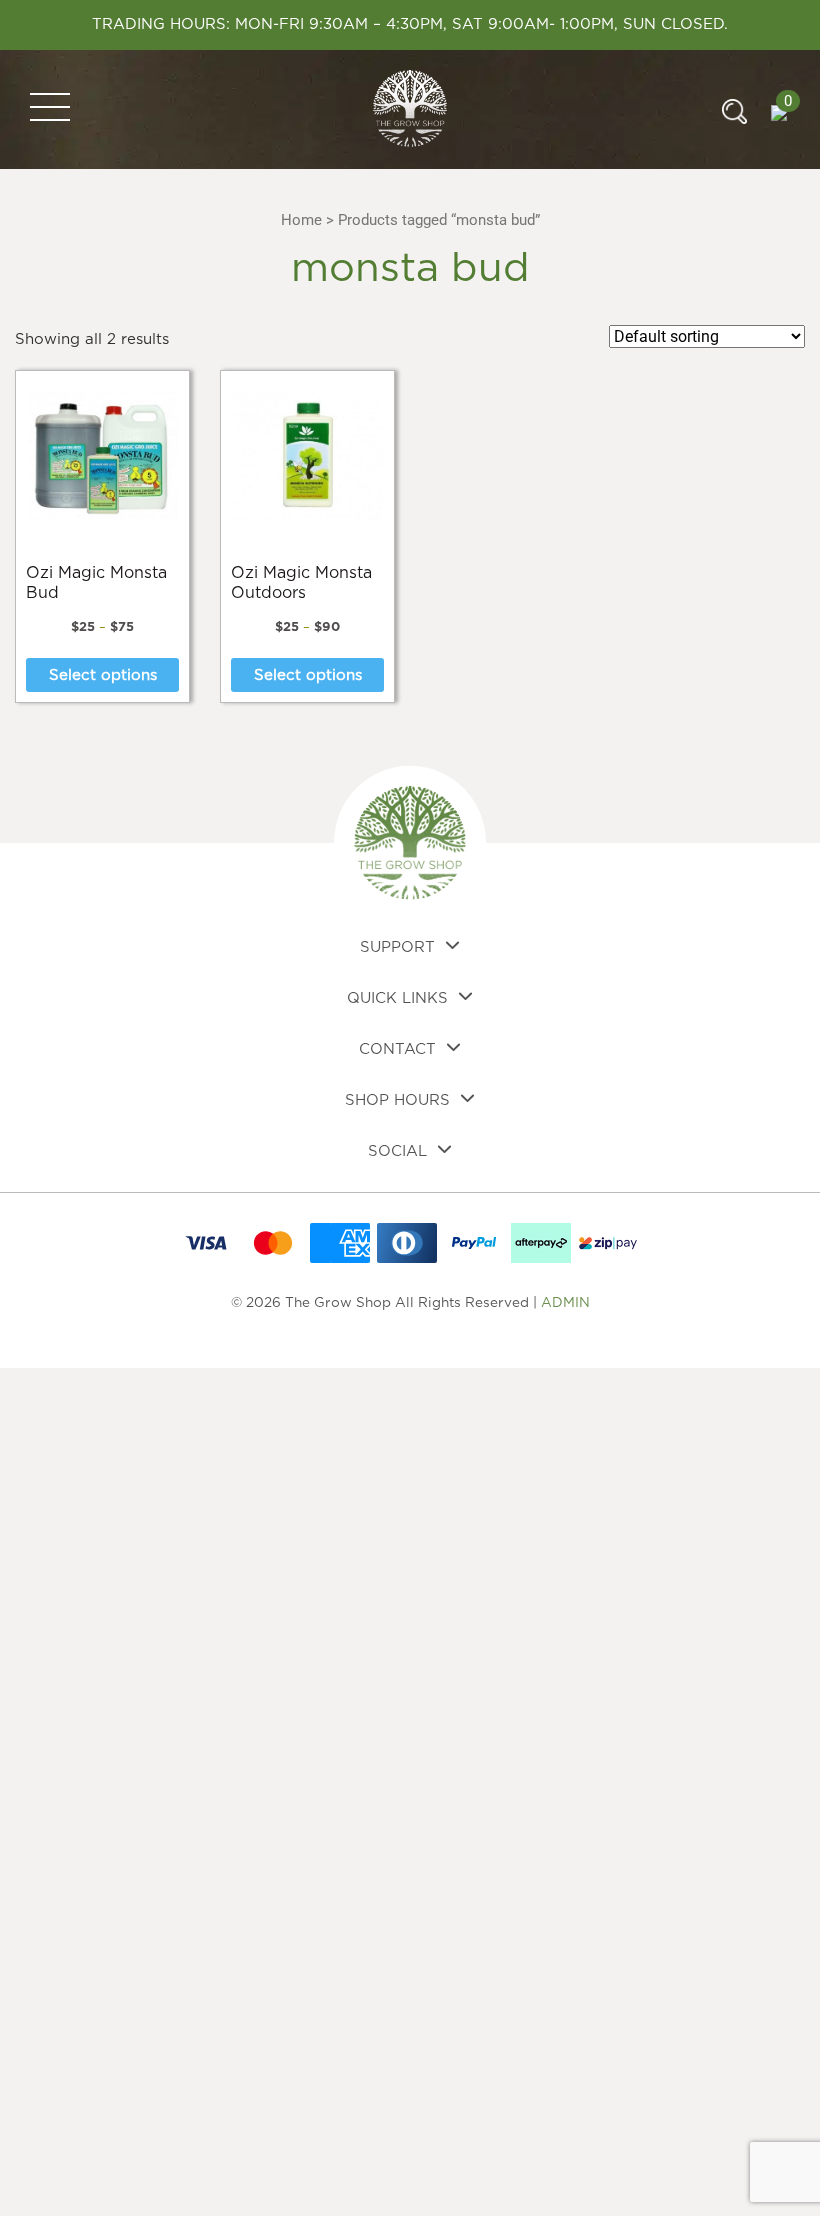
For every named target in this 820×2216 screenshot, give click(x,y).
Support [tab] (397, 947)
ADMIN (565, 1303)
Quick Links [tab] (397, 998)
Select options (103, 675)
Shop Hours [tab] (397, 1100)
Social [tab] (397, 1151)
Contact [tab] (397, 1049)
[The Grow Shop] (410, 108)
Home (301, 220)
